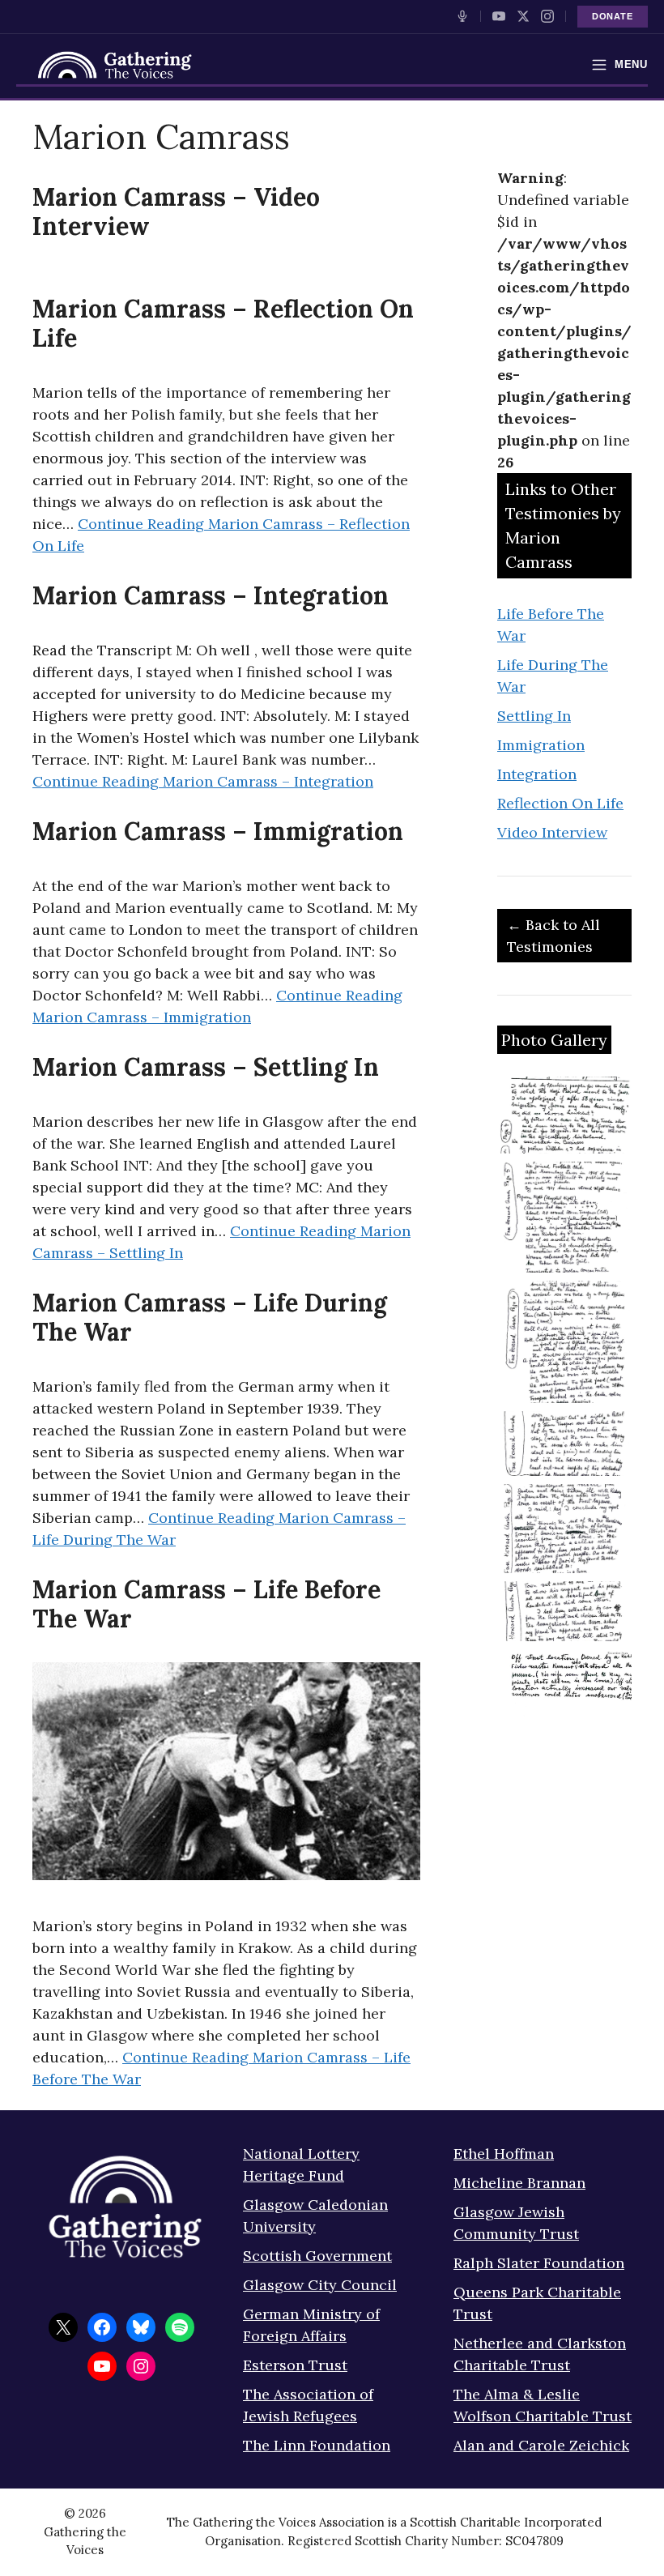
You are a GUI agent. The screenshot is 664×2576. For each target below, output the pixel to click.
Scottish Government (317, 2256)
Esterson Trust (295, 2365)
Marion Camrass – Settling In (206, 1067)
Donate (613, 16)
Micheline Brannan (519, 2183)
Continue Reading (203, 781)
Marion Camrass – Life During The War (210, 1317)
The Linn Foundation (317, 2445)
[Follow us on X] (523, 16)
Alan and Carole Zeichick (541, 2445)
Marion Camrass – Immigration (218, 831)
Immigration (541, 745)
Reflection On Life (560, 803)
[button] (564, 1115)
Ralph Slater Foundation (539, 2263)
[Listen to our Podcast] (462, 16)
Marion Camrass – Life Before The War (206, 1604)
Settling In (534, 716)
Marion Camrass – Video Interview (176, 211)
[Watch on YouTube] (499, 16)
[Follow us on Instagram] (547, 16)
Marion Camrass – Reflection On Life (223, 323)
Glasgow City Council (320, 2285)
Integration (537, 774)
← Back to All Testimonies (553, 936)
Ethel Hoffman (504, 2154)
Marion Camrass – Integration (211, 595)
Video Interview (552, 832)
